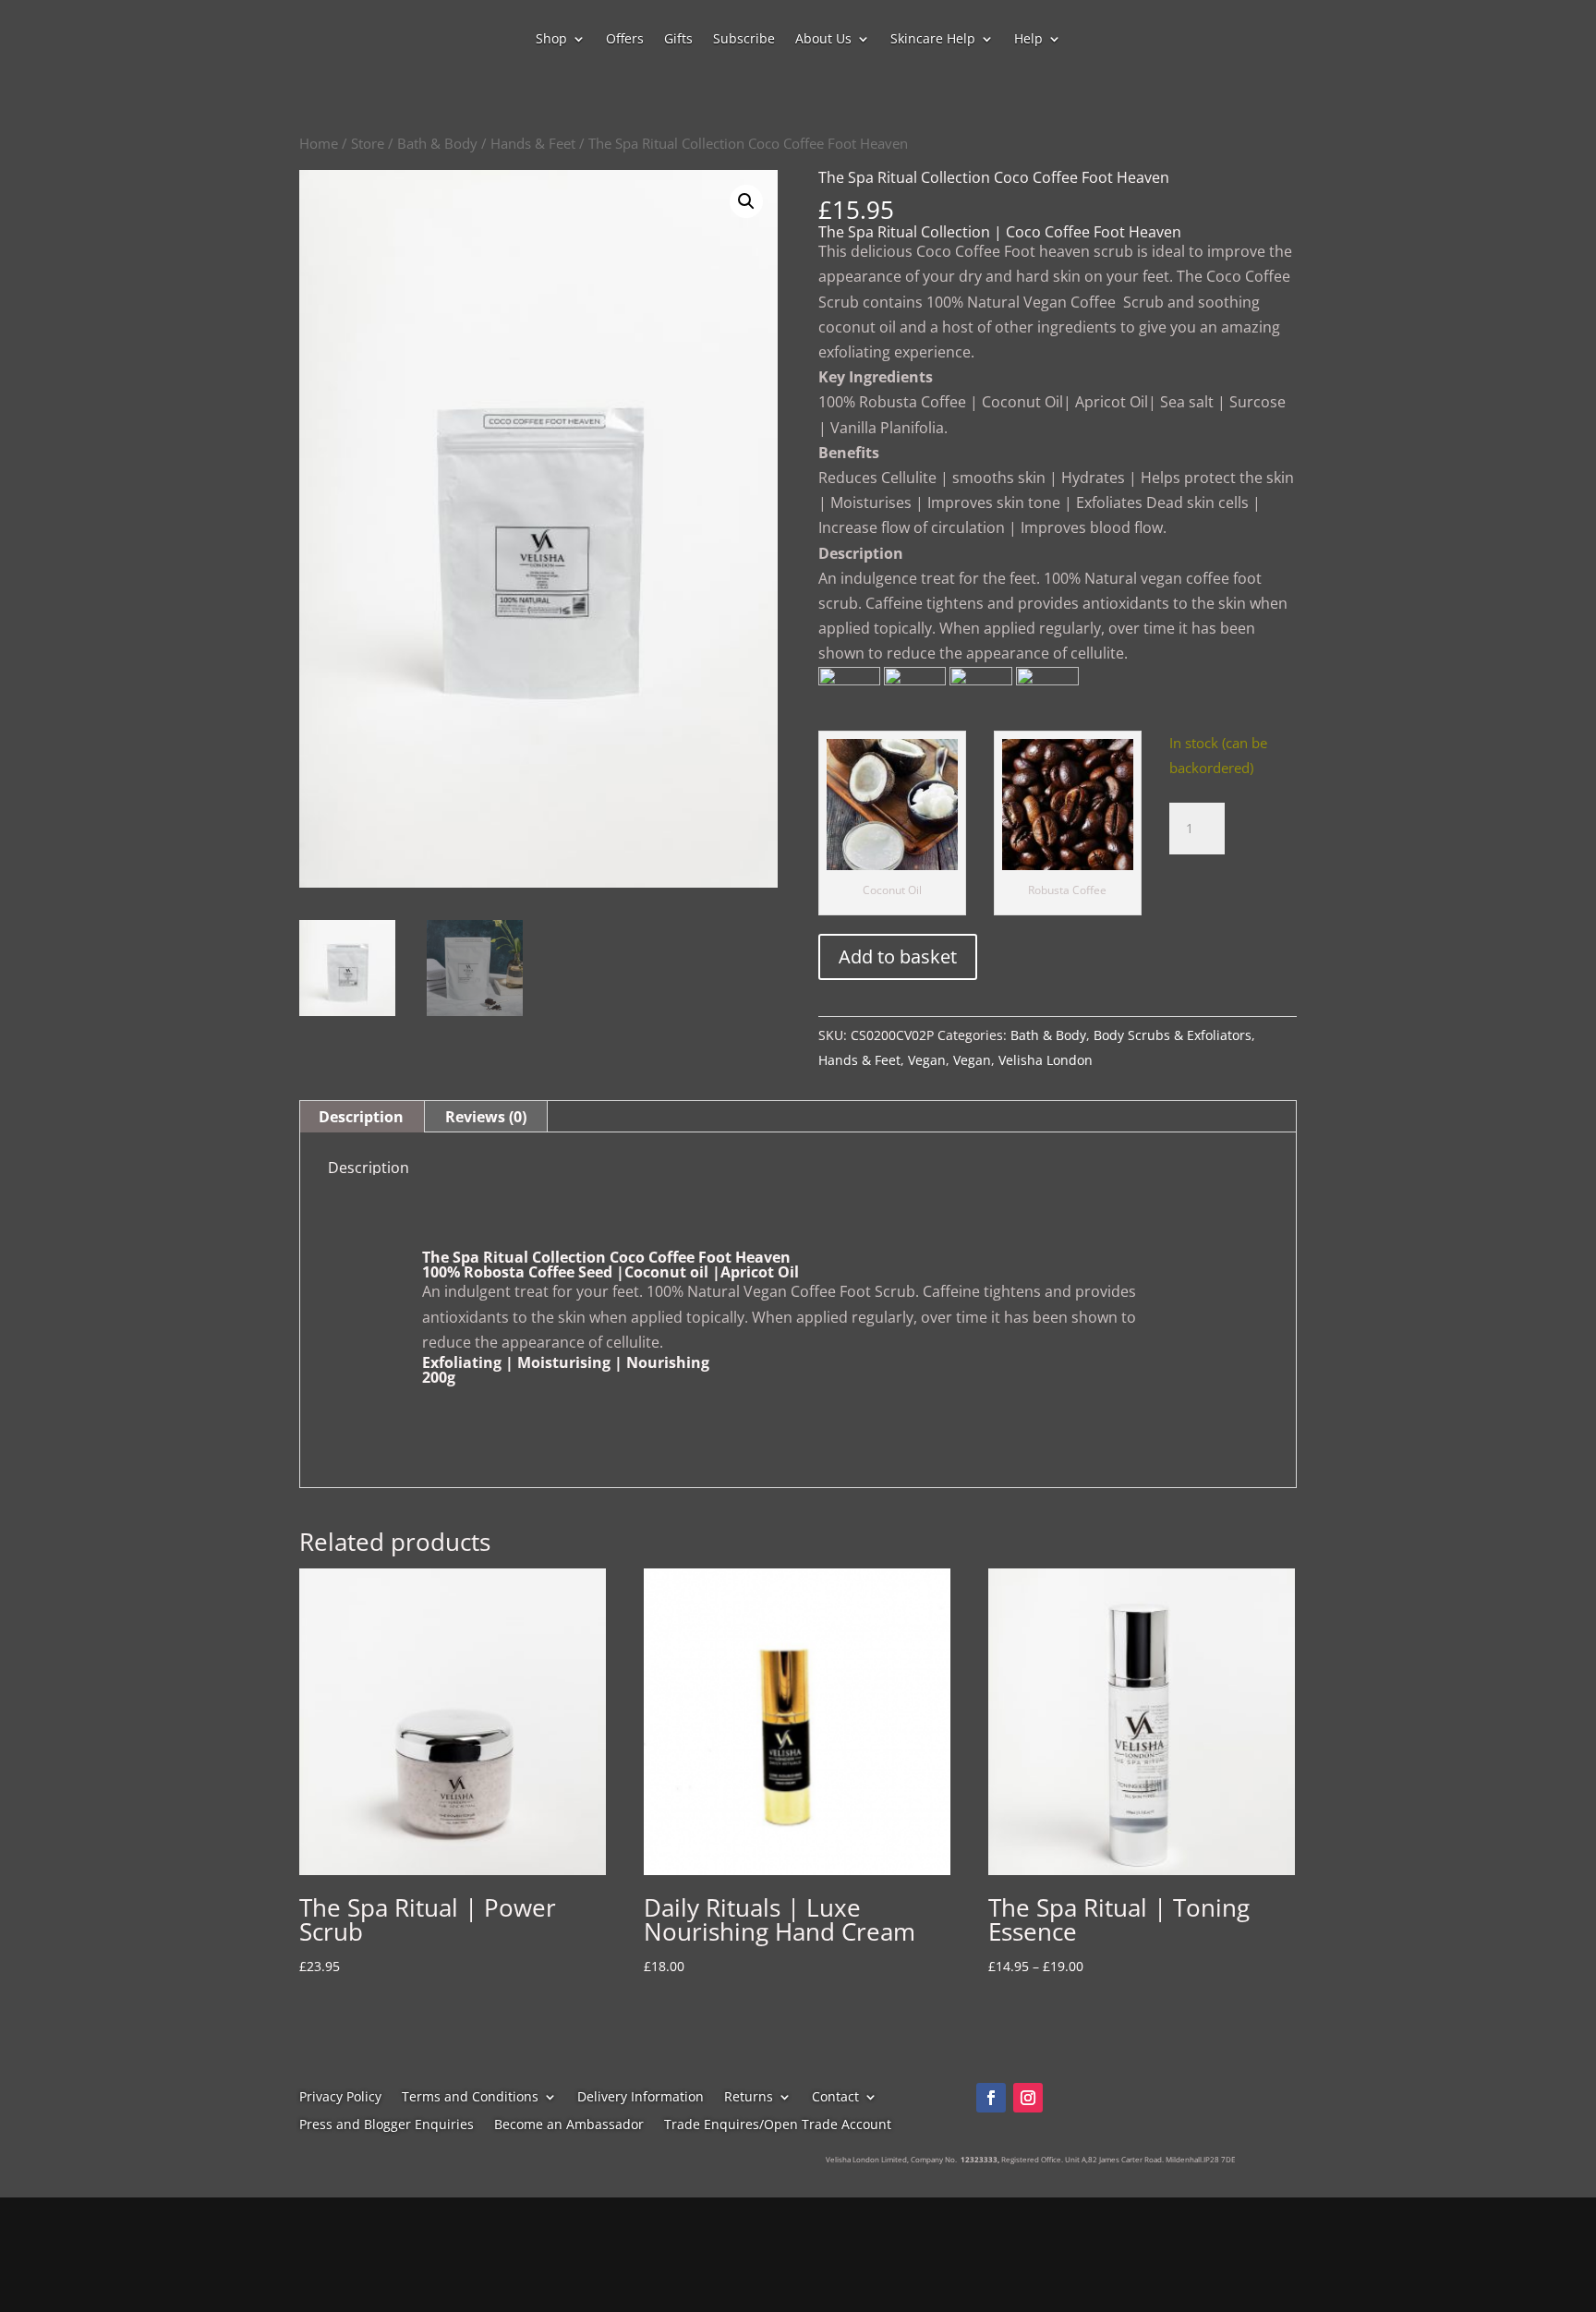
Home (319, 143)
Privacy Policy (340, 2098)
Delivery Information (641, 2098)
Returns (749, 2098)
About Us (823, 40)
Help (1028, 40)
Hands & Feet (533, 143)
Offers (625, 40)
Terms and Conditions (470, 2098)
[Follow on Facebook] (991, 2098)
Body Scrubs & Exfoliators (1173, 1035)
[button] (746, 201)
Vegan (927, 1060)
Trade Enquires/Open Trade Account (778, 2125)
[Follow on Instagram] (1028, 2098)
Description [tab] (361, 1117)
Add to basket (898, 956)
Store (368, 143)
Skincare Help (933, 40)
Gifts (678, 40)
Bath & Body (437, 143)
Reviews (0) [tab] (486, 1117)
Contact (835, 2098)
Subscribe (744, 40)
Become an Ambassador (569, 2125)
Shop (551, 40)
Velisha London (1046, 1060)
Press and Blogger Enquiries (387, 2125)
